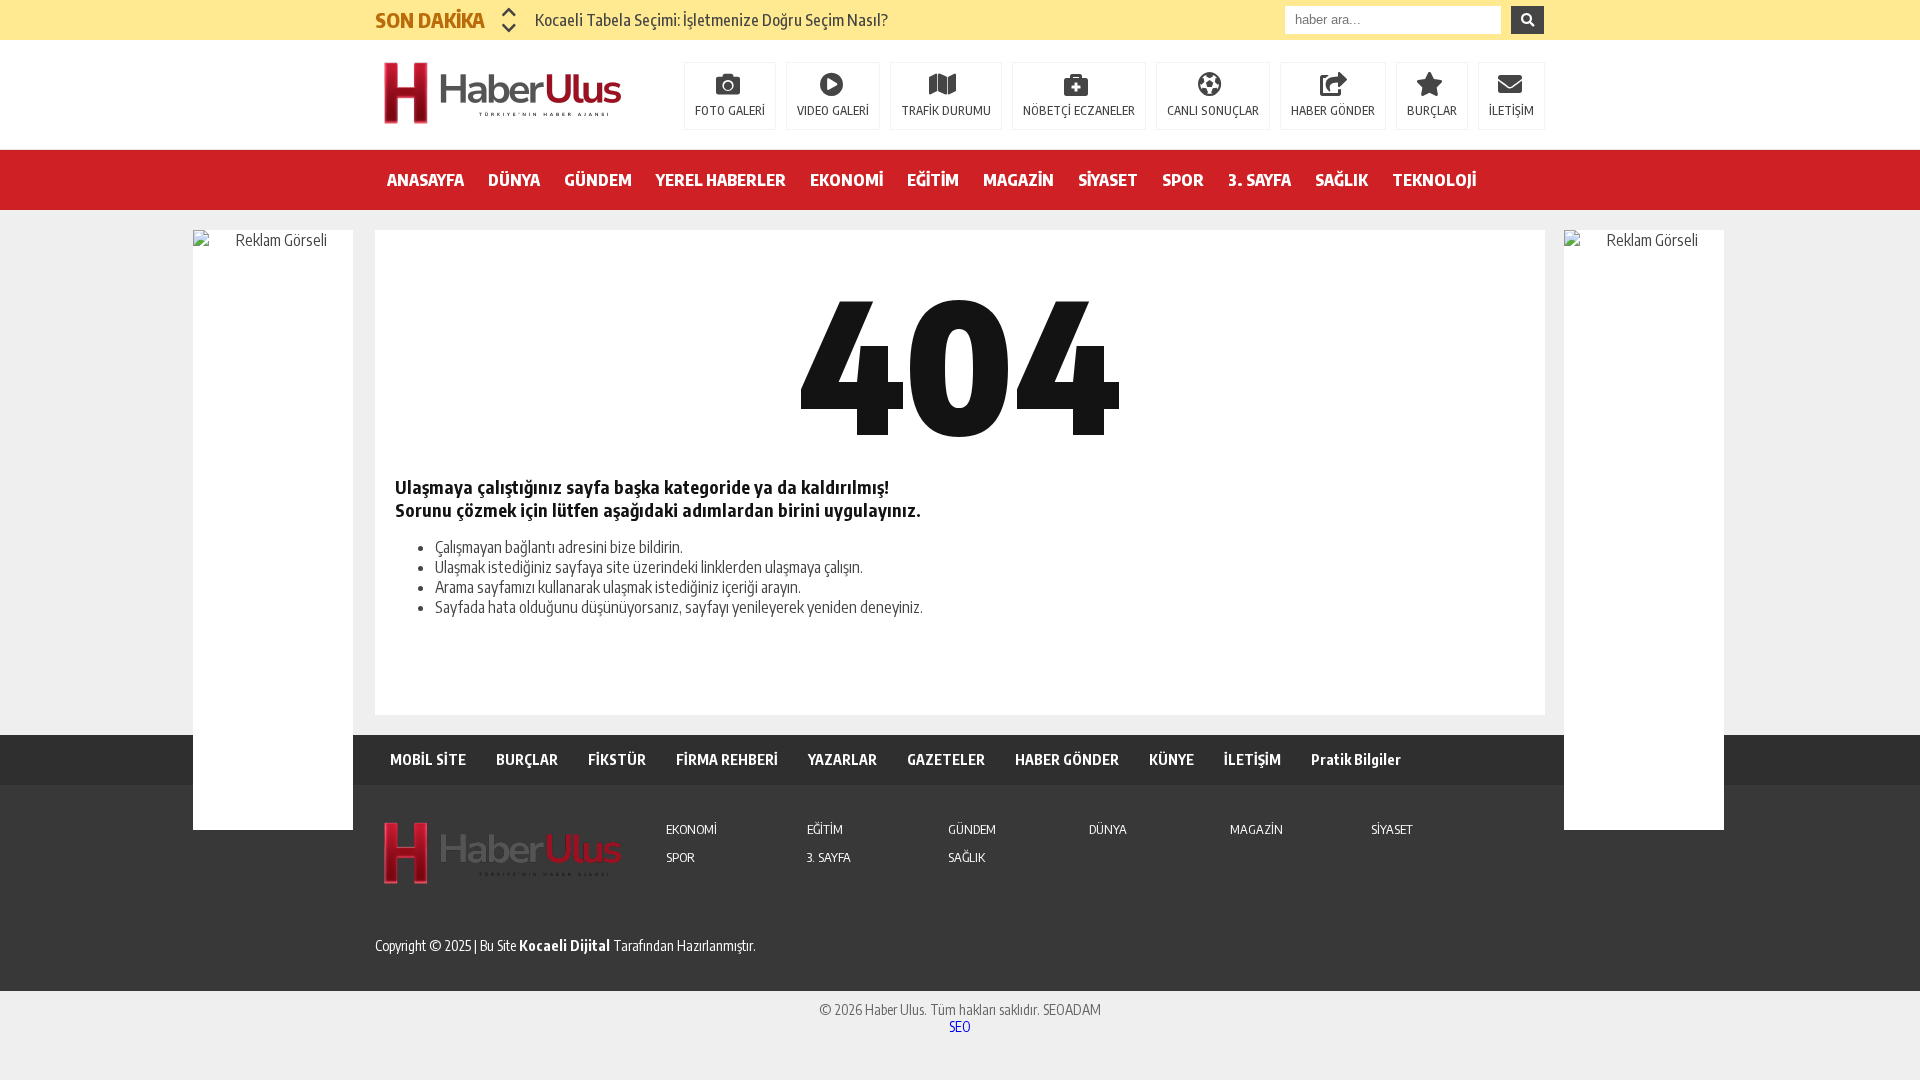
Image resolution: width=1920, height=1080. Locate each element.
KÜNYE (1171, 759)
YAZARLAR (842, 759)
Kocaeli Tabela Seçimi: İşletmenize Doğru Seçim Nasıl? (711, 20)
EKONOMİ (846, 180)
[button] (509, 12)
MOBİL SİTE (428, 759)
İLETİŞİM (1511, 110)
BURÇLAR (1432, 110)
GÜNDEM (598, 180)
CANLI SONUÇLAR (1213, 110)
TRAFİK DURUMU (946, 110)
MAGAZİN (1018, 180)
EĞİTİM (933, 180)
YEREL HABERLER (721, 180)
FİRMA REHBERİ (727, 759)
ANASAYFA (425, 180)
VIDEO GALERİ (833, 110)
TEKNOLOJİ (1434, 180)
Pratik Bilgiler (1356, 759)
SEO (960, 1026)
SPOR (1183, 180)
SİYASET (1108, 180)
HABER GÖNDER (1333, 110)
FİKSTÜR (617, 759)
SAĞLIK (1341, 180)
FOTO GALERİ (730, 110)
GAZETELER (946, 759)
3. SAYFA (1259, 180)
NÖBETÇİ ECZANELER (1079, 110)
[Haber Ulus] (505, 93)
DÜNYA (514, 180)
